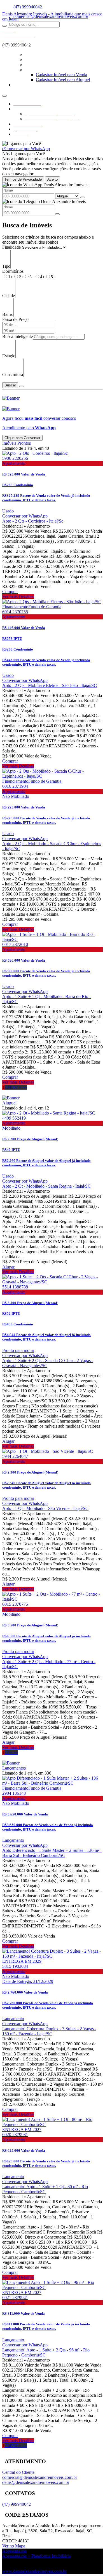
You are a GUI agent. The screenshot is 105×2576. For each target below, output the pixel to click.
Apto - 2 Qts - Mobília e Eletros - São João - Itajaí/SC (50, 685)
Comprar (10, 592)
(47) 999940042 (28, 7)
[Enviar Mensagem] (57, 214)
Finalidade (11, 247)
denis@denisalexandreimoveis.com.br (36, 2482)
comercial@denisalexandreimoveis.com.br (40, 2477)
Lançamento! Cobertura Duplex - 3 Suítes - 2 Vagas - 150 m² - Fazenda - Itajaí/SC (49, 2031)
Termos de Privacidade (23, 179)
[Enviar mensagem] (83, 197)
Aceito (53, 179)
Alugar (8, 1267)
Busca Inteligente (17, 336)
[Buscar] (4, 26)
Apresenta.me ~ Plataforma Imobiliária (36, 2556)
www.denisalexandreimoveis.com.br (34, 2571)
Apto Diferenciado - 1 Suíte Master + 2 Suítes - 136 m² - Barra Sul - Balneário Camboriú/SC (52, 1853)
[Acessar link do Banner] (11, 398)
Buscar (10, 385)
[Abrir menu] (4, 94)
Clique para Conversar (22, 438)
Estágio (9, 356)
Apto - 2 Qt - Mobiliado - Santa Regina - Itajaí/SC (46, 1186)
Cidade (9, 296)
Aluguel (9, 1103)
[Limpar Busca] (22, 386)
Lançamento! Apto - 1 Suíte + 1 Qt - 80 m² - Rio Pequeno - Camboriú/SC (45, 2189)
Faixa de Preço (15, 319)
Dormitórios (13, 271)
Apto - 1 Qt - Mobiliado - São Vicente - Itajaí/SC (45, 1508)
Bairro (8, 314)
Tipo (6, 266)
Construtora (13, 375)
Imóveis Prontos (17, 443)
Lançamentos (14, 1768)
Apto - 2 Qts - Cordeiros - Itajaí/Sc (33, 521)
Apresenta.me (14, 2551)
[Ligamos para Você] (22, 144)
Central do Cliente (18, 2472)
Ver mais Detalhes (18, 597)
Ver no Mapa (14, 2546)
